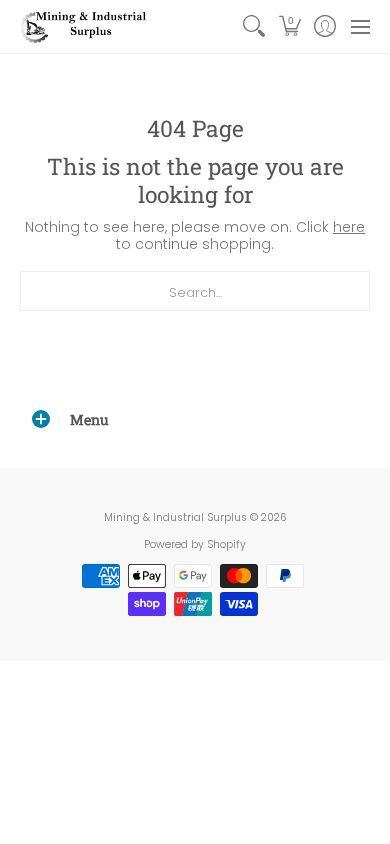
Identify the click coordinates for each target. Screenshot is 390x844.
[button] (289, 26)
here (349, 227)
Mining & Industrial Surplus (175, 517)
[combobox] (195, 291)
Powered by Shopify (195, 544)
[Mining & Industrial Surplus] (85, 26)
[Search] (254, 26)
